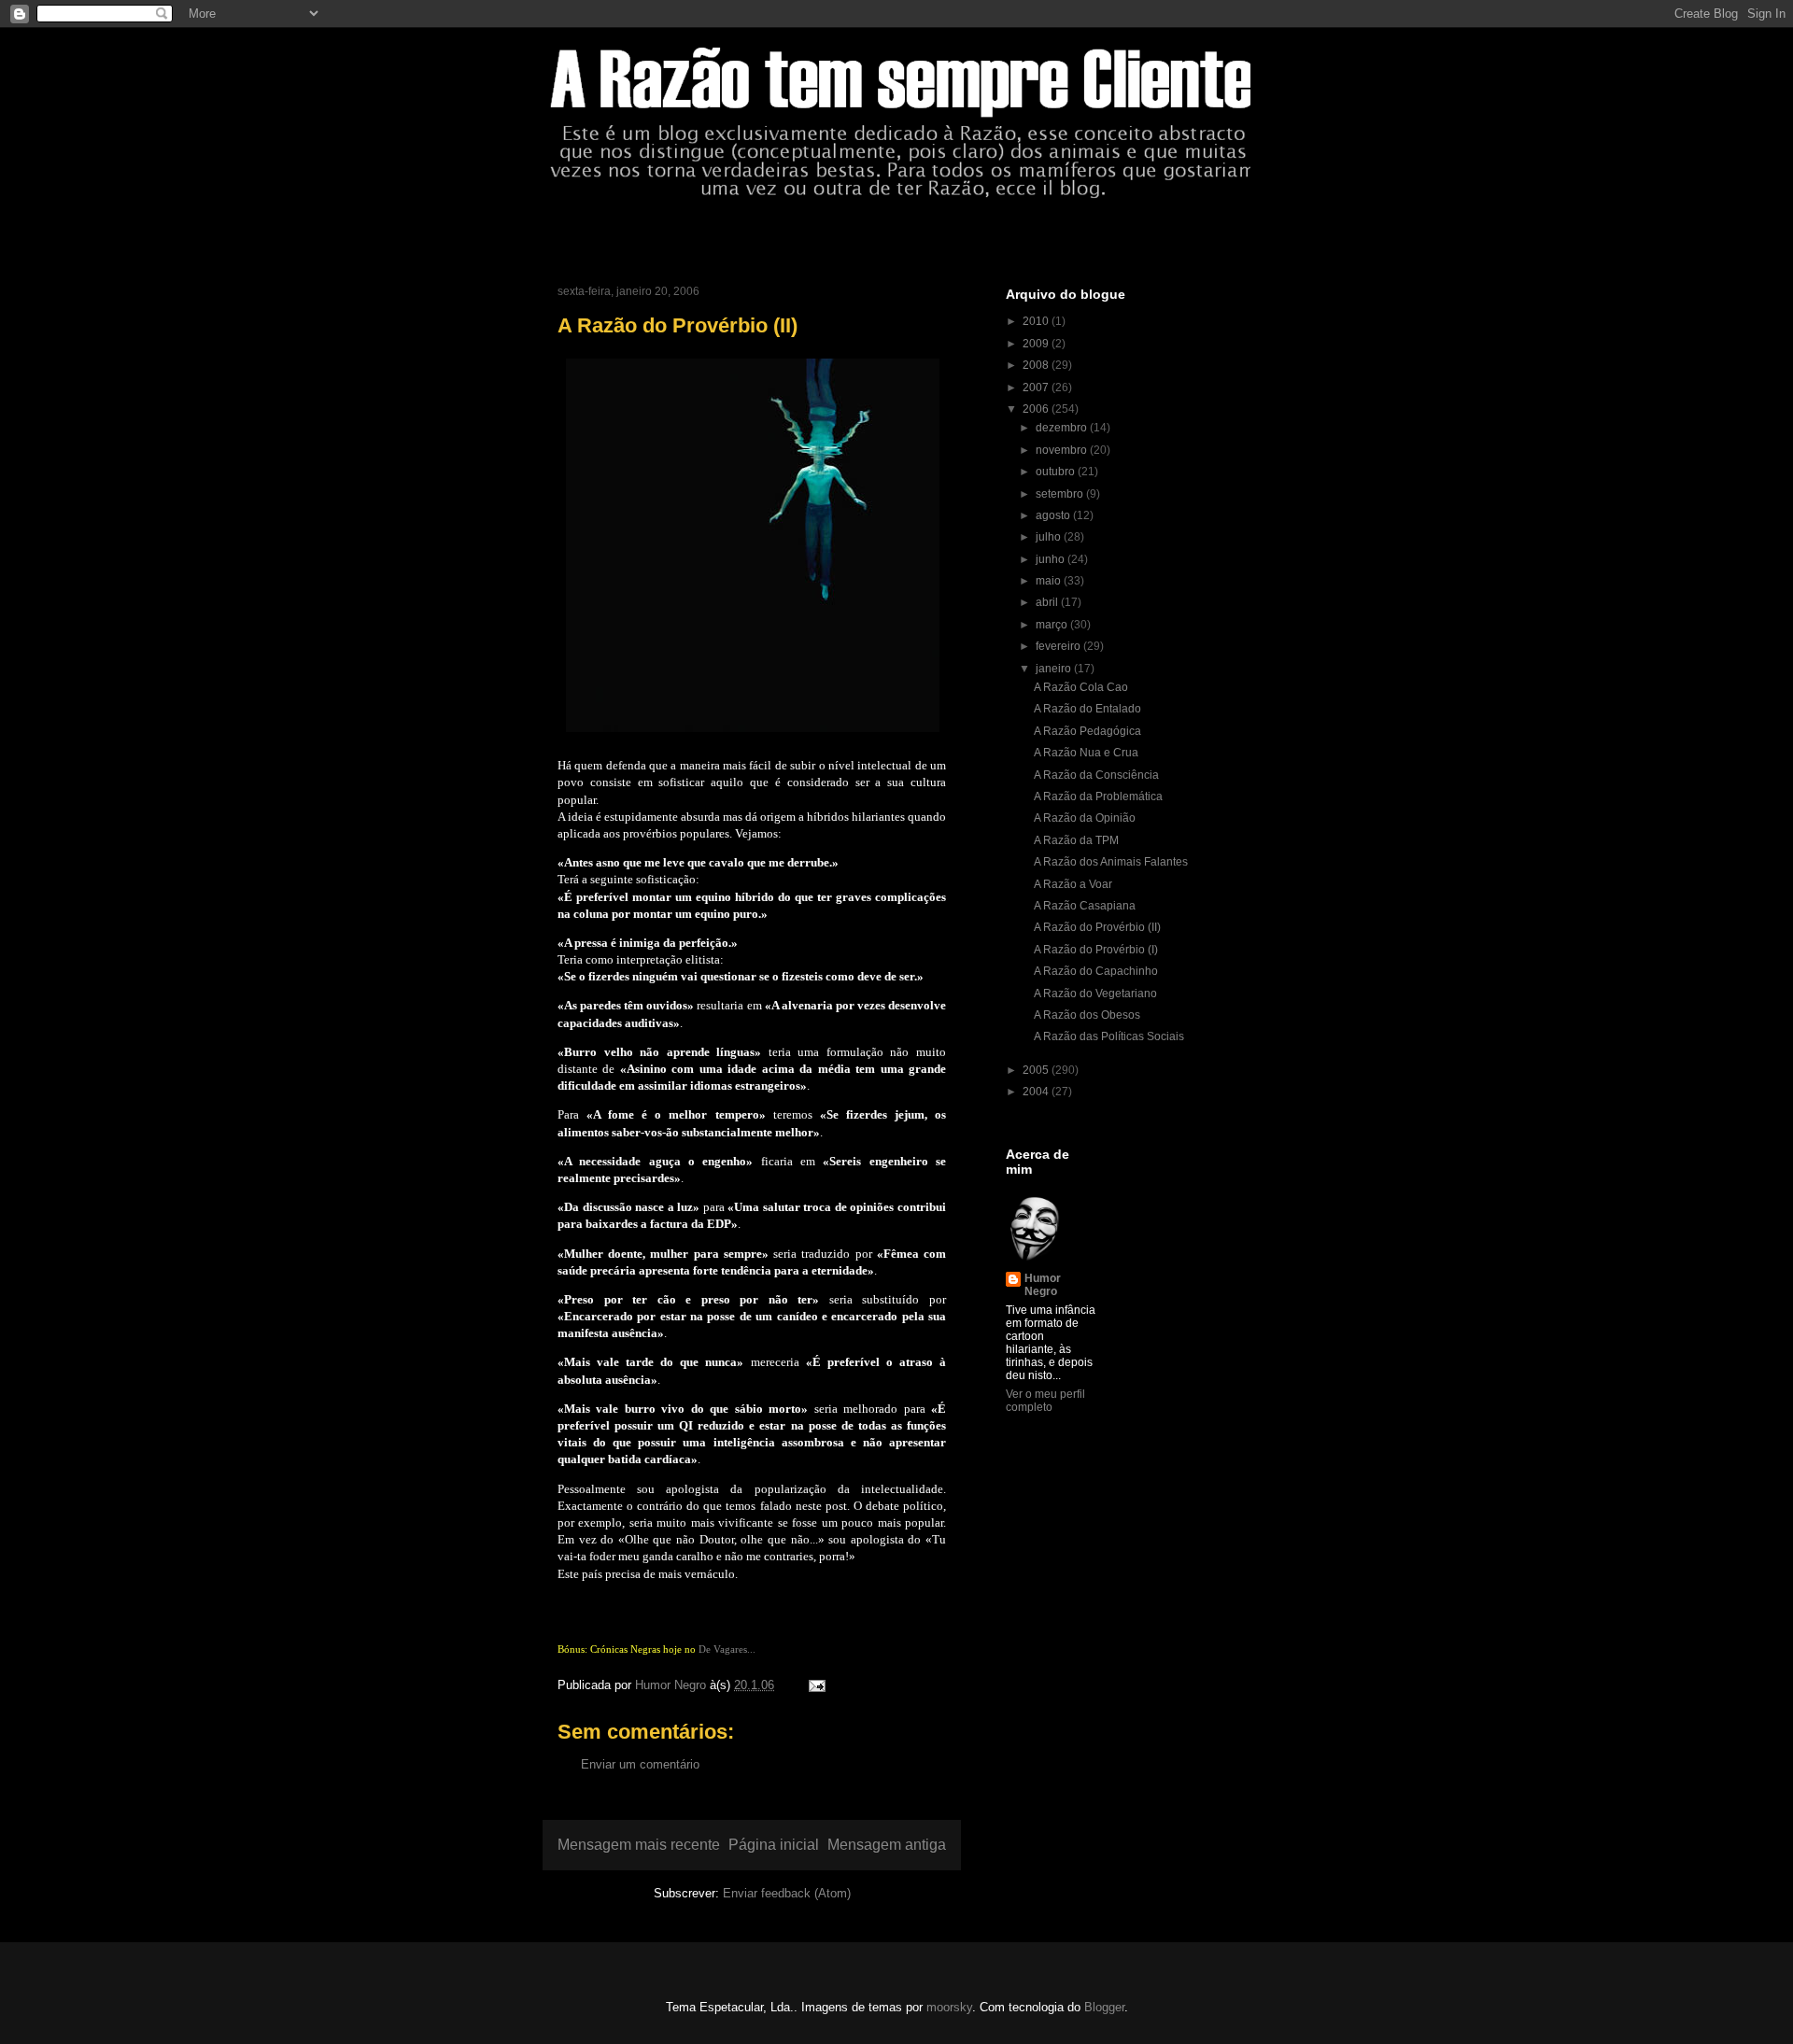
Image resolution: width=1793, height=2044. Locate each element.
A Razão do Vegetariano (1095, 994)
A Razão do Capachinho (1096, 971)
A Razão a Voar (1073, 884)
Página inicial (774, 1845)
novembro (1063, 450)
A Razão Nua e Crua (1086, 753)
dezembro (1063, 428)
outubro (1057, 472)
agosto (1054, 515)
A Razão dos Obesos (1087, 1015)
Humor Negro (1043, 1285)
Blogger (1104, 2007)
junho (1052, 559)
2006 (1037, 409)
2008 (1037, 365)
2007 (1037, 388)
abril (1048, 602)
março (1053, 625)
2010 (1037, 321)
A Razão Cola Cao (1081, 687)
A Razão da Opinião (1085, 818)
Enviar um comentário (640, 1764)
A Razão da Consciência (1096, 775)
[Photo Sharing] (753, 736)
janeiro (1055, 669)
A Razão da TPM (1076, 840)
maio (1050, 581)
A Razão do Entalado (1087, 709)
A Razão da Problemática (1098, 796)
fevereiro (1059, 646)
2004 (1037, 1092)
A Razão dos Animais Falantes (1111, 862)
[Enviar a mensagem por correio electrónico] (816, 1685)
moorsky (949, 2007)
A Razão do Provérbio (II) (1097, 927)
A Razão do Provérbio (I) (1096, 950)
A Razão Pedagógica (1087, 731)
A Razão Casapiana (1085, 906)
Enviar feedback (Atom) (787, 1893)
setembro (1061, 494)
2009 (1037, 344)
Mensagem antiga (887, 1845)
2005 (1037, 1070)
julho (1050, 537)
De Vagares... (727, 1649)
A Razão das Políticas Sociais (1109, 1036)
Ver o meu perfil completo (1045, 1401)
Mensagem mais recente (639, 1845)
